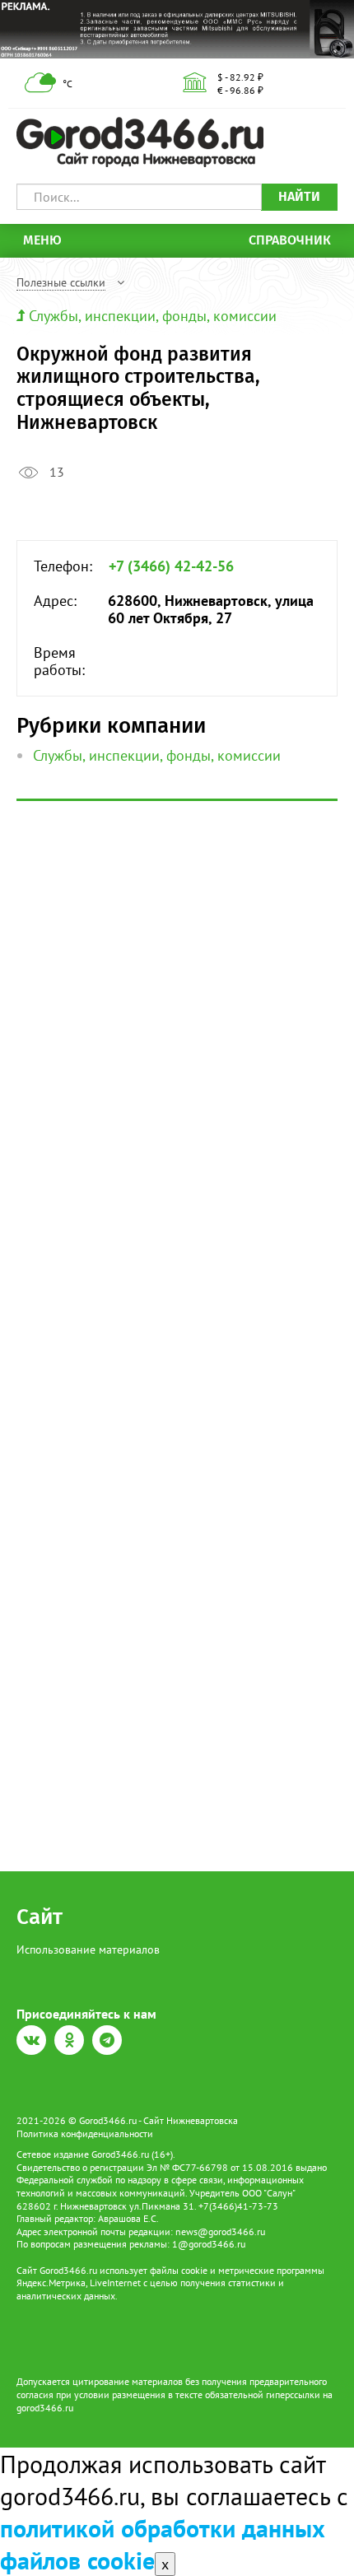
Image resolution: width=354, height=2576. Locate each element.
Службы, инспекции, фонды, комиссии (153, 316)
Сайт (40, 1917)
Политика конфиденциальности (85, 2133)
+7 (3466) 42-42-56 (171, 566)
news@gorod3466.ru (220, 2231)
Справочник (290, 240)
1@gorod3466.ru (209, 2244)
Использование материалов (88, 1949)
